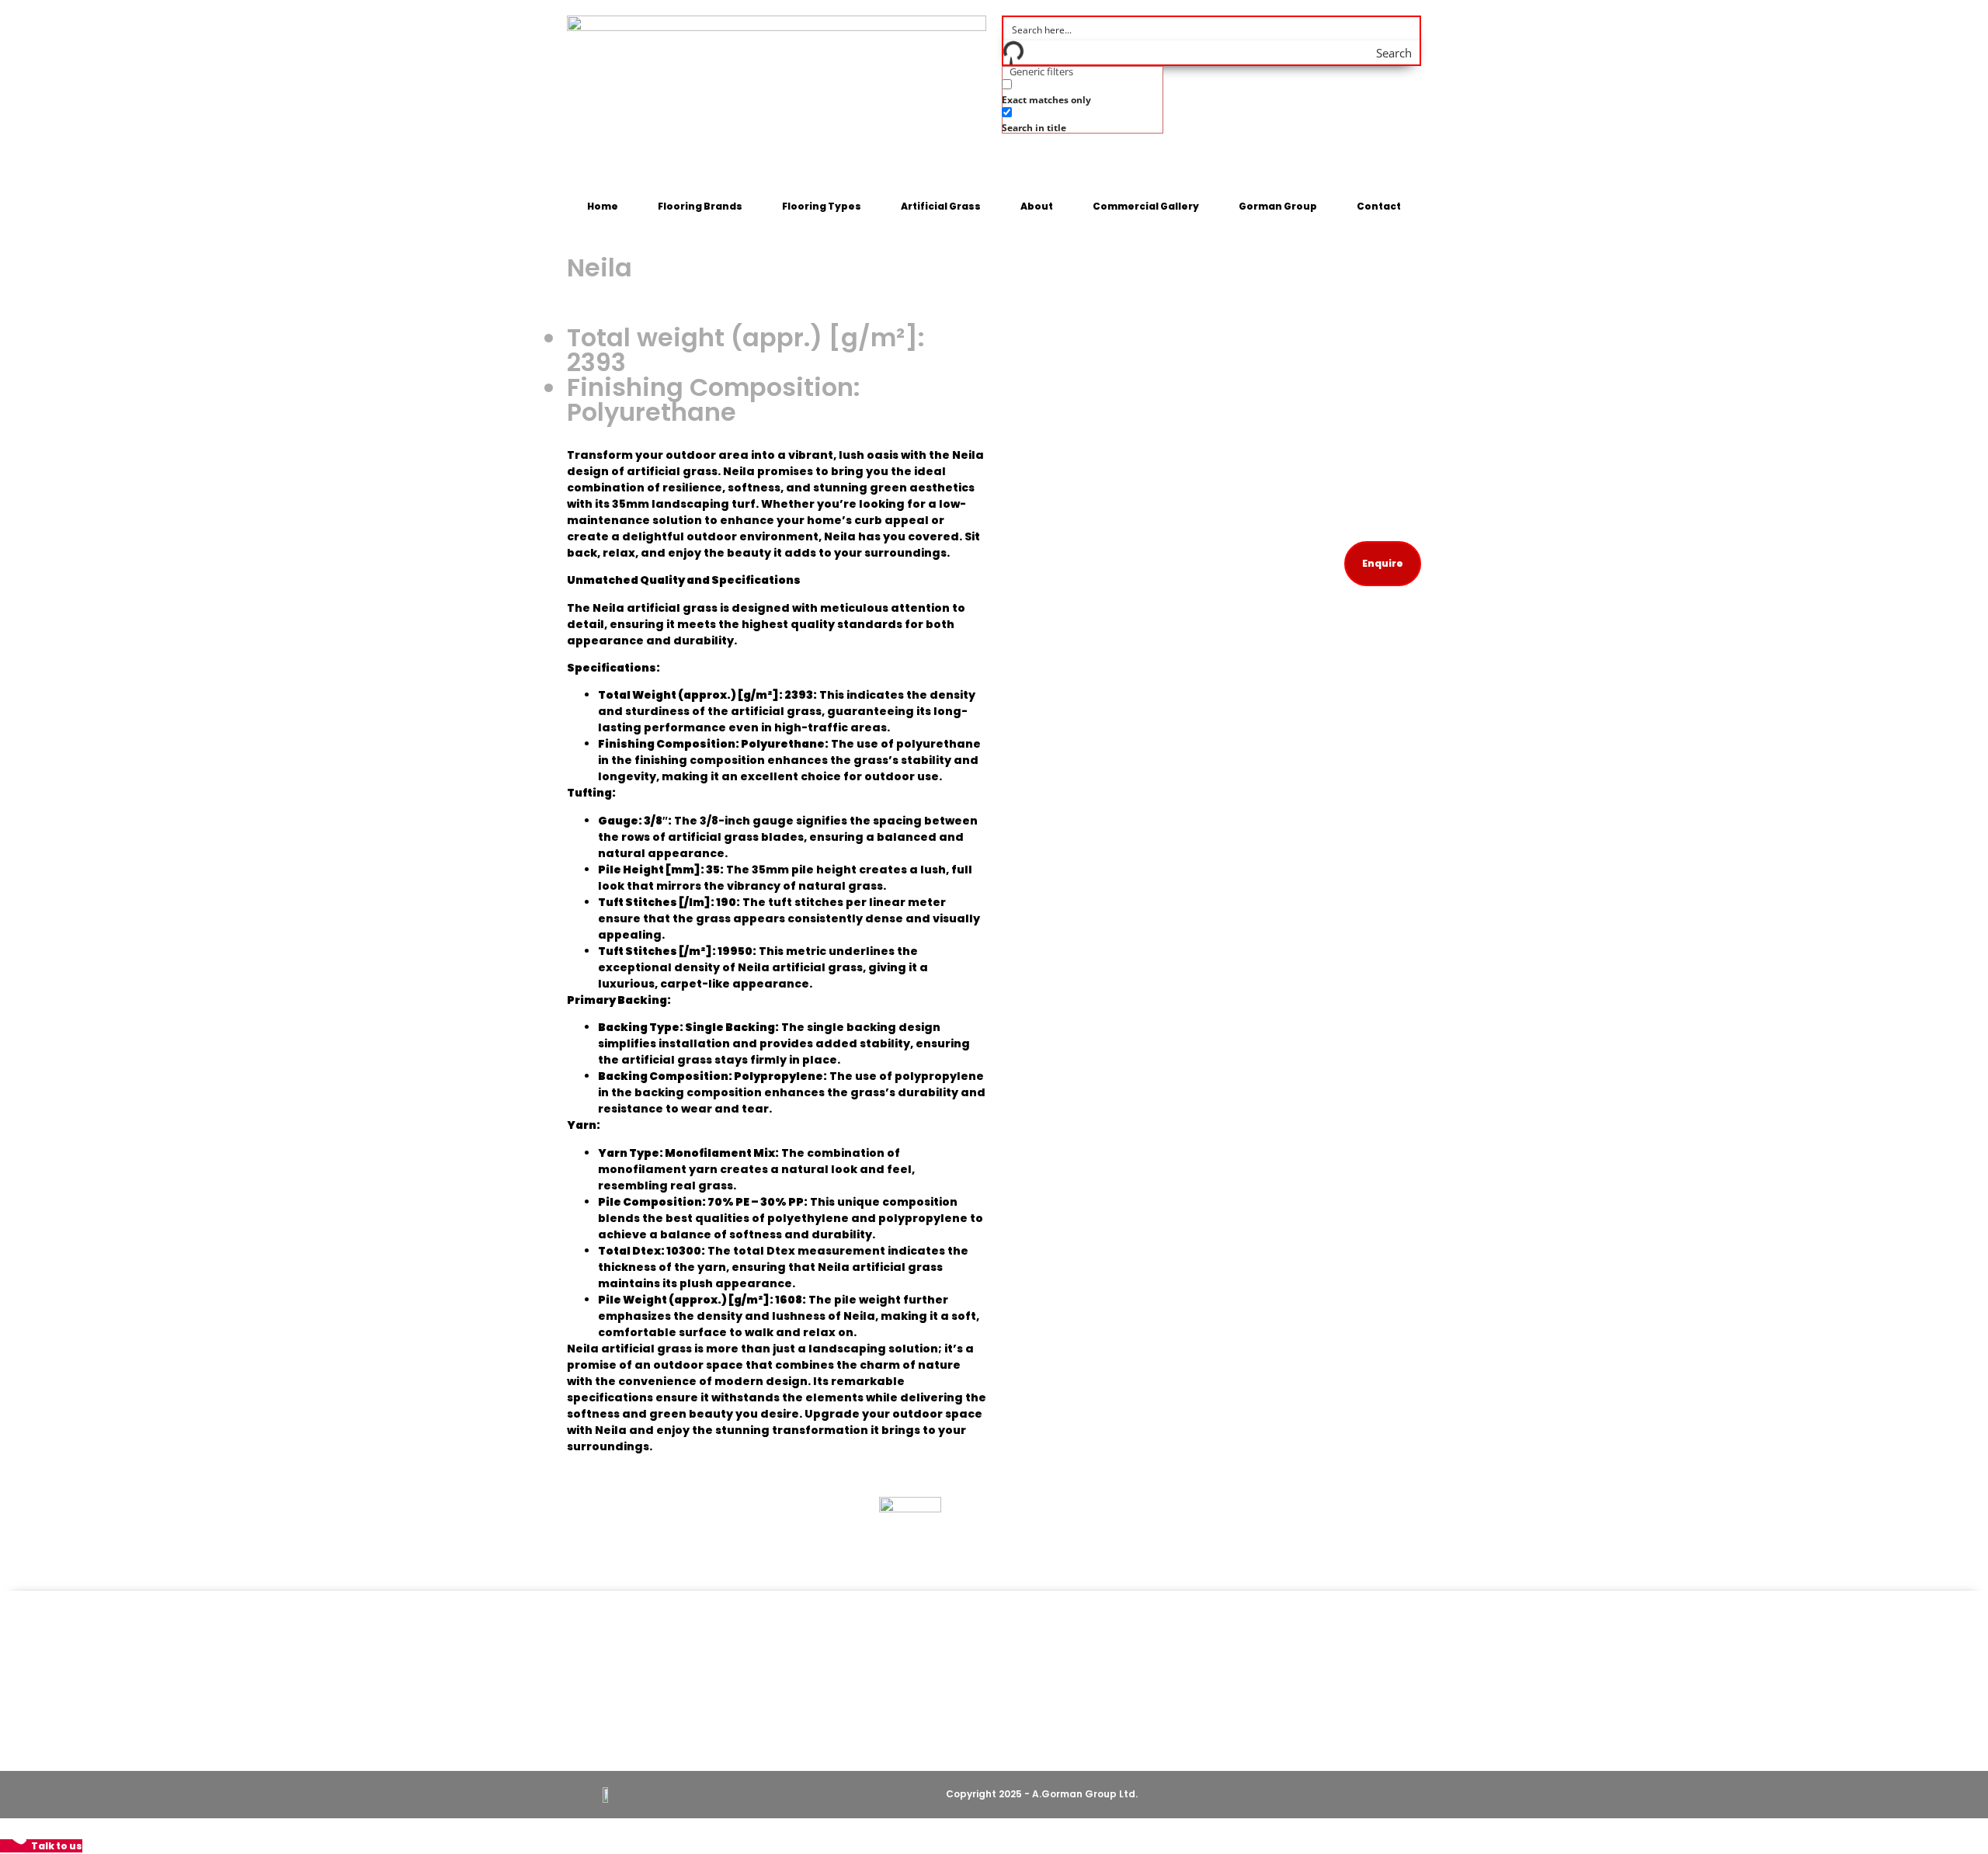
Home (603, 206)
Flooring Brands (700, 206)
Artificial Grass (941, 206)
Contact (1379, 206)
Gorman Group (1278, 206)
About (1037, 206)
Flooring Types (822, 206)
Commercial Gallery (1146, 206)
